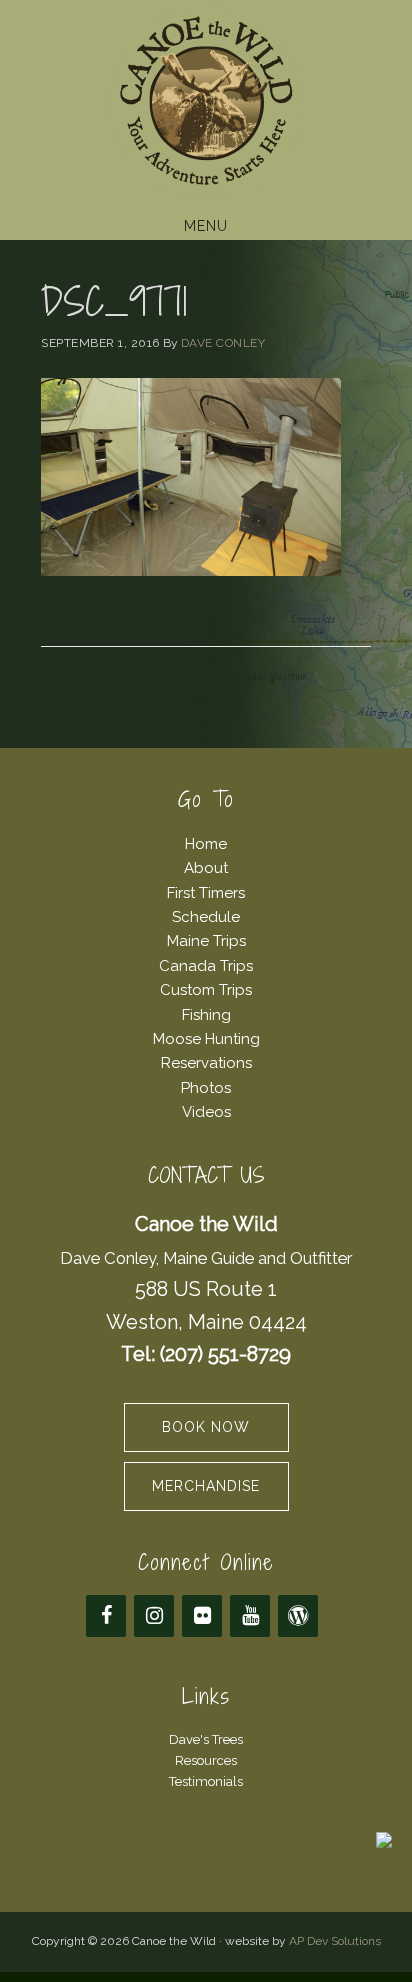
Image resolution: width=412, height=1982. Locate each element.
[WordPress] (298, 1616)
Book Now (206, 1427)
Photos (206, 1088)
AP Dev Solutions (335, 1941)
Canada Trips (206, 966)
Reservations (206, 1063)
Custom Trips (206, 990)
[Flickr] (202, 1616)
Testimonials (206, 1781)
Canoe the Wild (206, 103)
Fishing (206, 1015)
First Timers (206, 893)
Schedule (206, 917)
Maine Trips (206, 941)
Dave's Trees (206, 1739)
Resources (206, 1760)
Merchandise (206, 1486)
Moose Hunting (206, 1039)
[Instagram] (154, 1616)
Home (206, 844)
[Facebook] (106, 1616)
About (206, 868)
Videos (206, 1112)
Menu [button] (206, 226)
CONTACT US (206, 1175)
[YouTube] (250, 1616)
